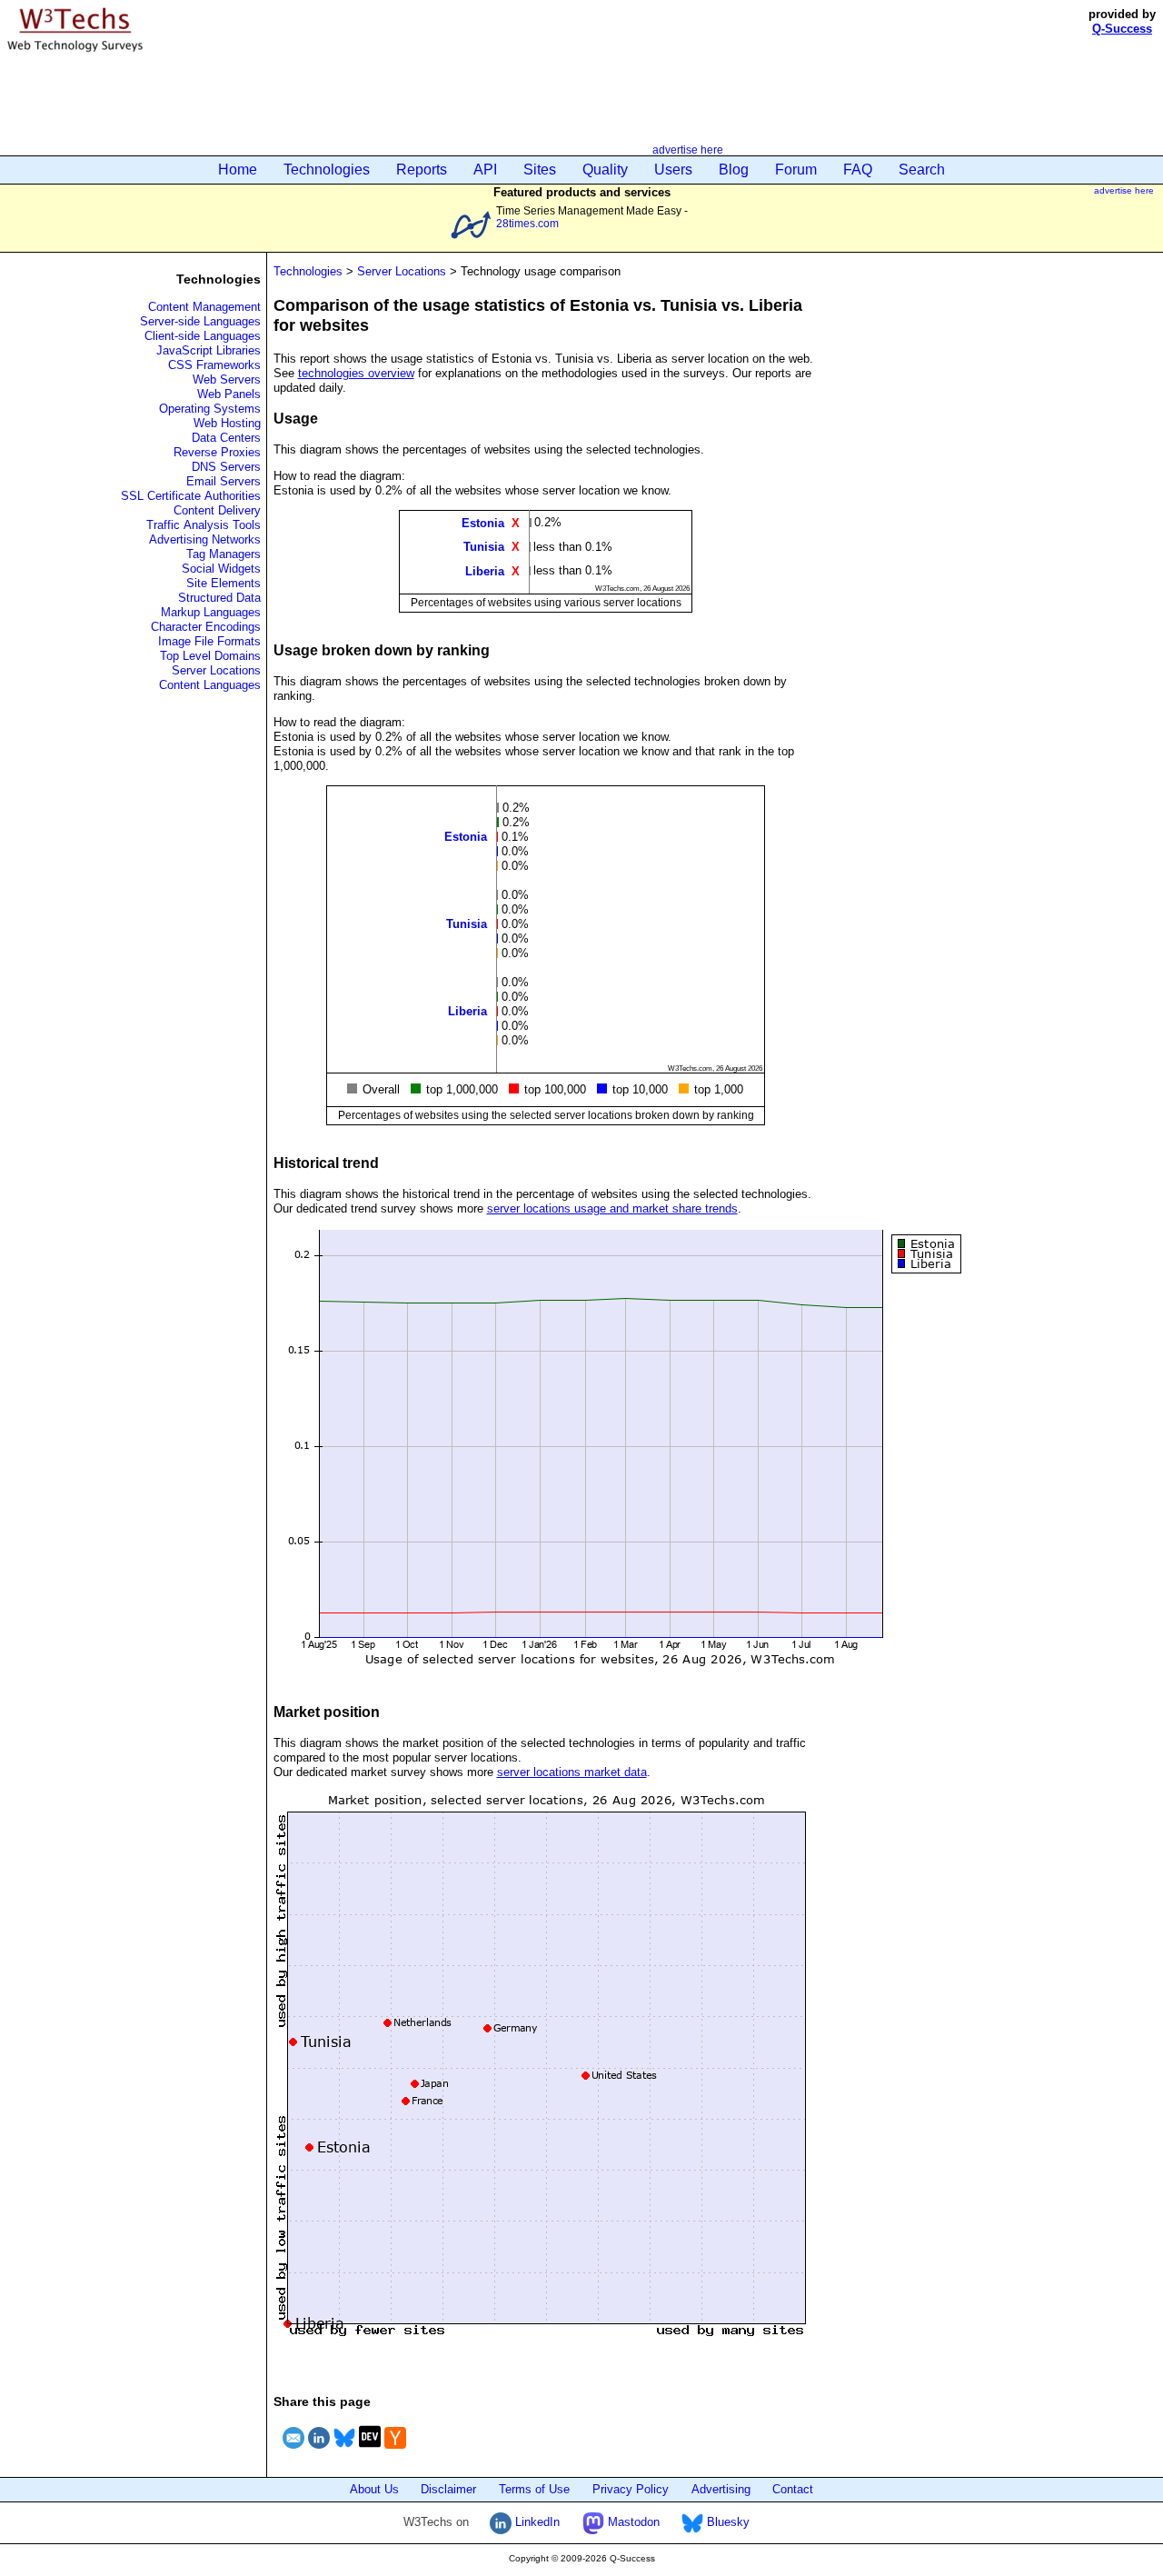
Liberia (485, 570)
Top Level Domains (210, 656)
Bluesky (726, 2522)
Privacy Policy (631, 2489)
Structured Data (219, 598)
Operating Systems (210, 409)
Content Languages (210, 685)
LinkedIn (536, 2522)
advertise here (688, 150)
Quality (605, 170)
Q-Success (1122, 29)
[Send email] (293, 2451)
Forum (796, 170)
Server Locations (216, 670)
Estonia (483, 523)
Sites (540, 170)
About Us (374, 2489)
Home (238, 170)
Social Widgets (221, 569)
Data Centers (226, 438)
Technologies (327, 170)
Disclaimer (448, 2489)
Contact (793, 2489)
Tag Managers (224, 554)
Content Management (204, 307)
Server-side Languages (200, 321)
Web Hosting (227, 423)
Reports (422, 170)
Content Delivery (217, 510)
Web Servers (227, 379)
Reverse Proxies (217, 452)
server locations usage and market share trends (612, 1208)
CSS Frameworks (214, 365)
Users (673, 170)
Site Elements (224, 583)
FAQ (858, 170)
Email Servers (224, 481)
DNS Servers (226, 467)
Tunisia (484, 547)
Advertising (721, 2489)
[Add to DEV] (370, 2451)
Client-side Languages (203, 336)
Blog (734, 170)
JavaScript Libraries (209, 350)
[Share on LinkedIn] (319, 2451)
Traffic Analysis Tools (204, 525)
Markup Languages (211, 612)
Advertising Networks (205, 539)
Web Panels (229, 394)
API (485, 170)
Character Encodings (206, 627)
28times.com (527, 223)
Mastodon (632, 2522)
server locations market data (572, 1772)
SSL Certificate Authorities (191, 496)
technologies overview (356, 373)
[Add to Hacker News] (395, 2451)
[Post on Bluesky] (344, 2451)
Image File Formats (209, 641)
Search (922, 170)
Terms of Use (534, 2489)
